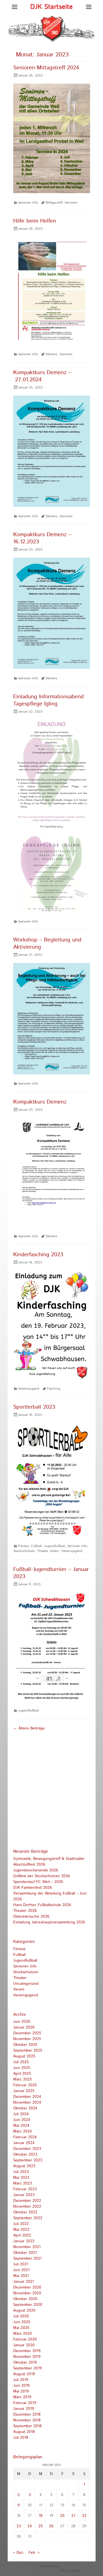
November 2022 (27, 2207)
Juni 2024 (22, 2120)
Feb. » (34, 2553)
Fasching (54, 1389)
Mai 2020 (21, 2328)
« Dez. (19, 2553)
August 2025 (24, 2056)
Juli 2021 (21, 2264)
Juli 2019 (21, 2380)
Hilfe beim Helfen (35, 221)
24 (30, 2526)
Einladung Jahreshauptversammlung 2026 (49, 1922)
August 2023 (24, 2166)
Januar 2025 (24, 2091)
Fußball (37, 1546)
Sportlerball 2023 (34, 1407)
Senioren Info (28, 203)
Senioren (71, 203)
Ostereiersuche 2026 (31, 1917)
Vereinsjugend (29, 1389)
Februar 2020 (25, 2339)
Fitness (23, 1546)
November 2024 (27, 2103)
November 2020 (27, 2293)
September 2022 (28, 2218)
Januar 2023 (24, 2195)
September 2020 (28, 2305)
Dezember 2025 (27, 2033)
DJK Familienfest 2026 (33, 1888)
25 (41, 2526)
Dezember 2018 (27, 2415)
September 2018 (27, 2426)
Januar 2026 (24, 2027)
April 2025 (22, 2074)
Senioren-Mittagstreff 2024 (46, 68)
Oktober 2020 (25, 2299)
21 (73, 2516)
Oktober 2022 (25, 2212)
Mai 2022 (21, 2230)
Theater (42, 1551)
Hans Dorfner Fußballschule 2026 (42, 1905)
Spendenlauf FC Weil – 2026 (38, 1882)
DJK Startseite (51, 7)
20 (62, 2516)
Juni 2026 (22, 2022)
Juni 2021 (21, 2270)
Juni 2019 (21, 2386)
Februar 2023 (25, 2189)
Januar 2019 (24, 2409)
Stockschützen (24, 1551)
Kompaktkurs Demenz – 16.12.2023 (42, 538)
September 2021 (27, 2259)
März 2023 (23, 2183)
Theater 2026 (25, 1911)
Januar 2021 (24, 2282)
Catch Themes (70, 2571)
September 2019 (27, 2368)
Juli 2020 (21, 2316)
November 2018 (27, 2420)
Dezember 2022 (27, 2201)
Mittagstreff (54, 203)
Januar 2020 (24, 2345)
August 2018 (24, 2432)
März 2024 (23, 2131)
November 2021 (27, 2247)
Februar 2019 (25, 2403)
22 (84, 2516)
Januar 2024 (24, 2143)
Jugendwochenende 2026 (36, 1870)
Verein (54, 1551)
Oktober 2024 (25, 2108)
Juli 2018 (21, 2438)
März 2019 (22, 2397)
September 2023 (28, 2160)
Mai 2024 (21, 2126)
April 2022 (22, 2235)
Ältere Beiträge (29, 1728)
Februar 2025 (25, 2085)
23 (19, 2526)
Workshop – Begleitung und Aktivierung (47, 944)
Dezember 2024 (27, 2097)
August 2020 (24, 2311)
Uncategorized (26, 1984)
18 (41, 2516)
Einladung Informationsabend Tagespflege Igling (48, 700)
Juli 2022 (21, 2224)
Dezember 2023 (27, 2149)
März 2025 (23, 2079)
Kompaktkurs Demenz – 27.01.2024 (42, 376)
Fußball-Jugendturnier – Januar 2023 (51, 1573)
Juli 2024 (21, 2114)
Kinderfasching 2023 (38, 1255)
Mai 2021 (21, 2276)
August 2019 (24, 2374)
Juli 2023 (21, 2172)
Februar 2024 (25, 2137)
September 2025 (28, 2051)
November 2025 (27, 2039)
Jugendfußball (55, 1546)
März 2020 (23, 2334)
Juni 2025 (22, 2068)
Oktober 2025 (25, 2045)
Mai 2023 (21, 2178)
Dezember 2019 (27, 2351)
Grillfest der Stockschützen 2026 (42, 1876)
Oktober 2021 (25, 2253)
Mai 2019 (21, 2391)
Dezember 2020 (27, 2287)
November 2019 (27, 2357)
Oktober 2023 (25, 2155)
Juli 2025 (21, 2062)
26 (51, 2526)
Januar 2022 (24, 2241)
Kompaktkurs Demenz (40, 1102)
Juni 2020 (22, 2322)
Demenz (51, 354)
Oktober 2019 (25, 2363)
